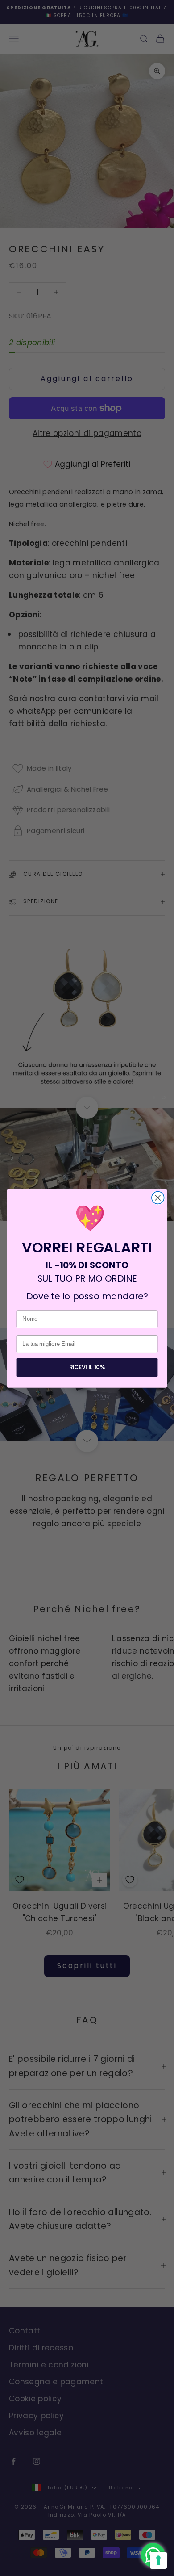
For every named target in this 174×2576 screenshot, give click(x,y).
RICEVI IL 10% (87, 1367)
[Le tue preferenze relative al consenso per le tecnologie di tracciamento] (158, 2560)
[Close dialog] (158, 1198)
